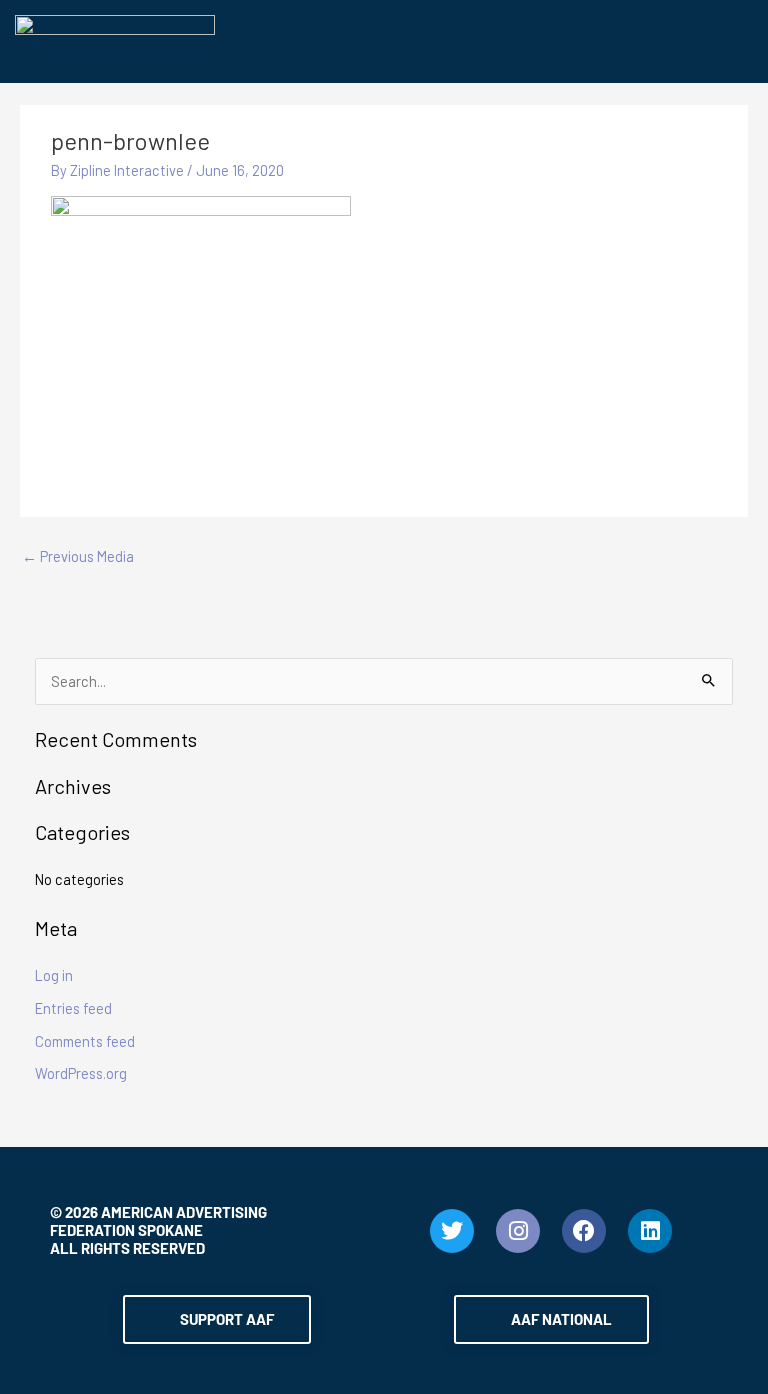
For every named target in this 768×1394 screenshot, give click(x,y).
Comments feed (85, 1041)
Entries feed (73, 1008)
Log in (54, 975)
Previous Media (78, 556)
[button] (484, 44)
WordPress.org (81, 1073)
